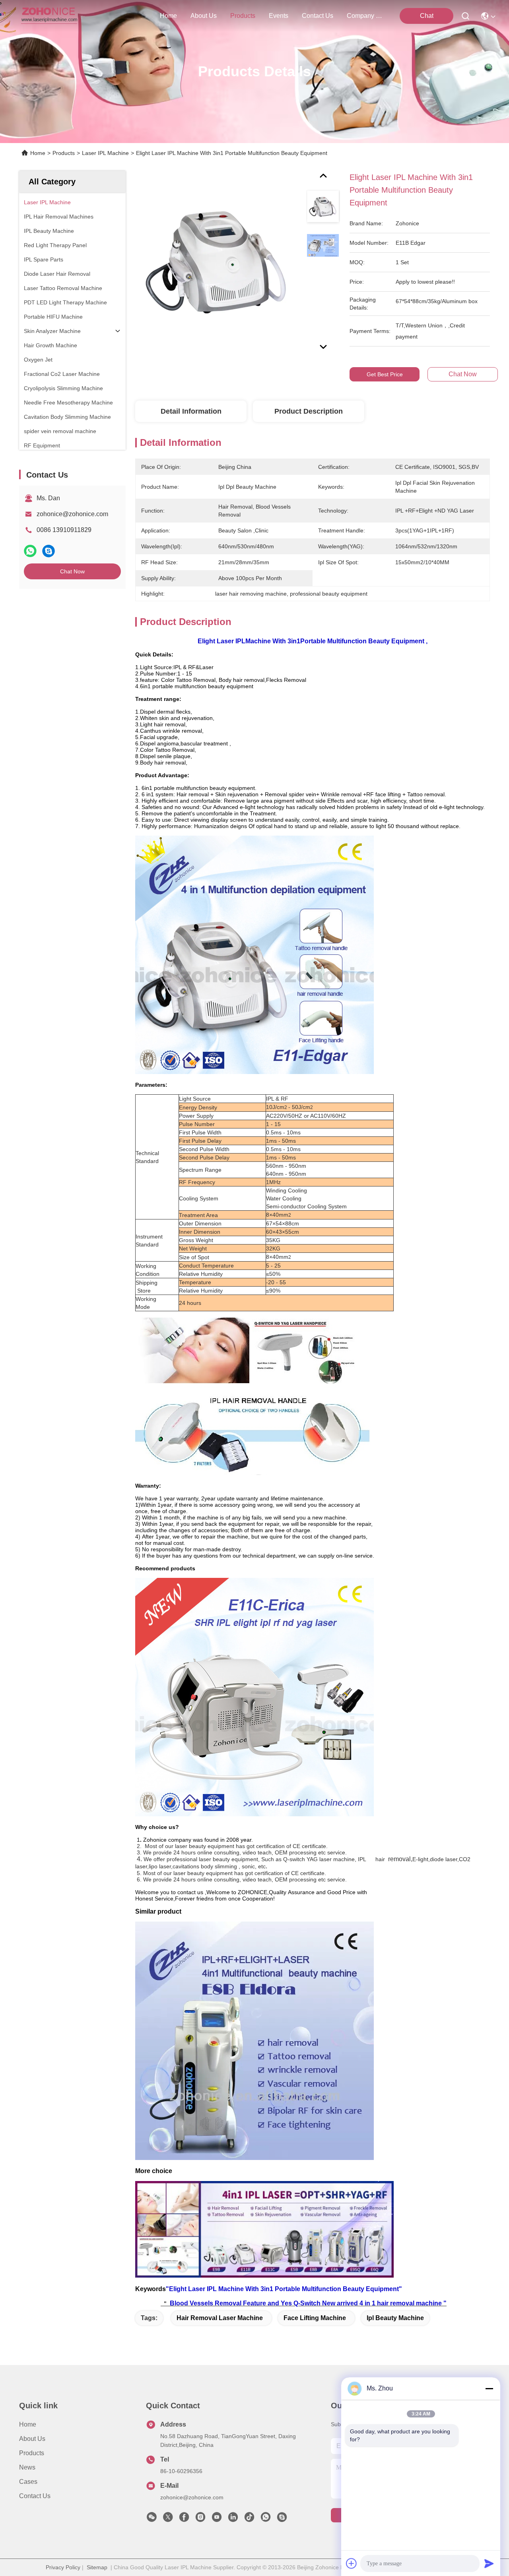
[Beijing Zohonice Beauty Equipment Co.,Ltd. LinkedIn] (233, 2519)
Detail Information (191, 411)
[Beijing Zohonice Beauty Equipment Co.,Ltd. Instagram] (200, 2519)
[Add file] (352, 2563)
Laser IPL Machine (105, 153)
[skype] (49, 551)
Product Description (309, 411)
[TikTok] (249, 2519)
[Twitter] (168, 2519)
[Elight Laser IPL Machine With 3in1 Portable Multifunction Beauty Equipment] (217, 263)
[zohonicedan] (282, 2519)
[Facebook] (184, 2519)
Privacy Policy (63, 2567)
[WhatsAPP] (30, 551)
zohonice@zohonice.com (72, 514)
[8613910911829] (266, 2519)
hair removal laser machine (220, 2318)
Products (64, 153)
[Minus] (489, 2388)
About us (32, 2439)
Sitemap (97, 2567)
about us (204, 16)
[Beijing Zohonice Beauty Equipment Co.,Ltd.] (49, 16)
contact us (318, 16)
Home (168, 16)
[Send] (489, 2563)
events (279, 16)
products (243, 16)
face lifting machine (315, 2318)
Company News (366, 16)
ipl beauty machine (395, 2318)
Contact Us (35, 2496)
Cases (28, 2482)
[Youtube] (217, 2519)
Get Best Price (385, 374)
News (27, 2467)
